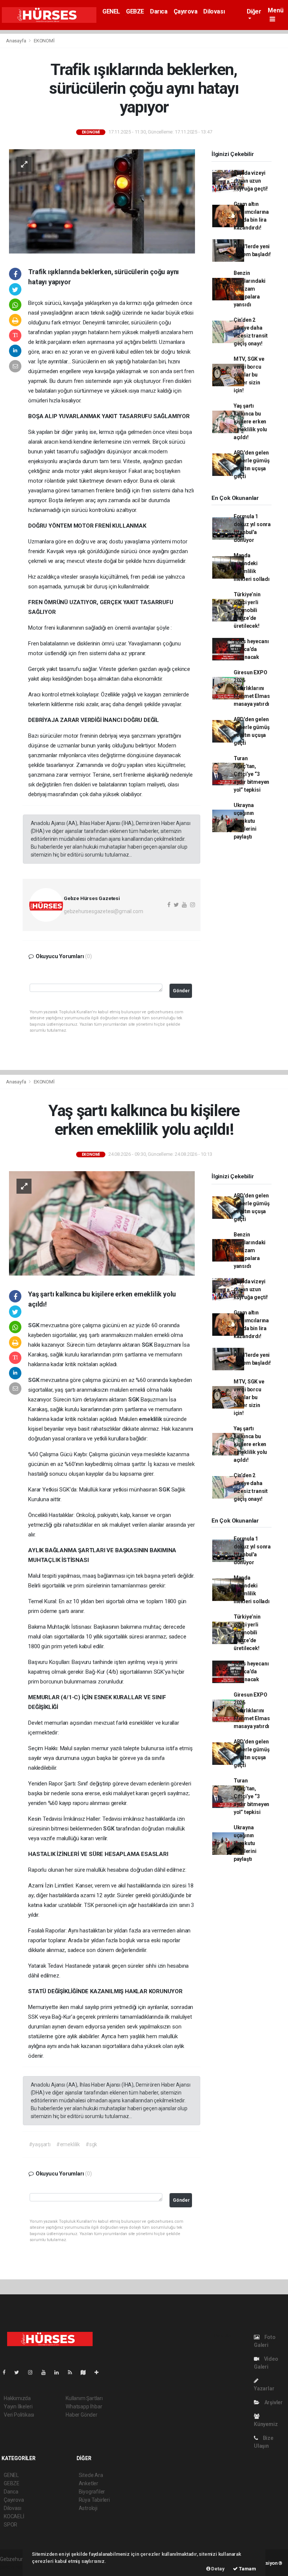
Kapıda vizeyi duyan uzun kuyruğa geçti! (251, 181)
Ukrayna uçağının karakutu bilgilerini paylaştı (245, 821)
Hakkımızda (17, 2398)
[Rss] (73, 2372)
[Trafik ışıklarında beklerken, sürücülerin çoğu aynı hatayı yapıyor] (102, 201)
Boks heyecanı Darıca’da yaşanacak (251, 649)
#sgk (91, 2144)
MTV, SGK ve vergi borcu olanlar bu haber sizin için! (249, 375)
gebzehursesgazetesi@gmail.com (103, 911)
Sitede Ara (91, 2475)
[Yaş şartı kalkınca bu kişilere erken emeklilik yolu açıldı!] (102, 1223)
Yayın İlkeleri (18, 2406)
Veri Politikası (19, 2415)
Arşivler (273, 2402)
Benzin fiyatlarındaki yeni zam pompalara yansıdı (250, 289)
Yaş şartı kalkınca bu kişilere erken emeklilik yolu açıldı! (250, 422)
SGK (34, 1325)
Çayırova (186, 11)
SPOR (10, 2525)
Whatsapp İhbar (84, 2406)
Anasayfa (16, 41)
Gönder (181, 991)
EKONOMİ (44, 41)
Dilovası (214, 11)
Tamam (247, 2569)
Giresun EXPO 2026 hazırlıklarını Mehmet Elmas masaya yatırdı (252, 688)
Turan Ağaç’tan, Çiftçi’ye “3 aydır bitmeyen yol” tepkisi (251, 774)
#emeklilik (68, 2144)
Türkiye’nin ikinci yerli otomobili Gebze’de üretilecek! (247, 610)
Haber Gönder (82, 2415)
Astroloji (88, 2508)
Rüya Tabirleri (94, 2500)
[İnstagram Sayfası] (33, 2372)
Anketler (88, 2483)
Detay (217, 2569)
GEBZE (135, 11)
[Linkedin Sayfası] (60, 2372)
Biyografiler (92, 2492)
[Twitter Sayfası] (20, 2372)
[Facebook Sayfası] (7, 2372)
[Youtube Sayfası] (46, 2372)
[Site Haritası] (86, 2372)
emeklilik (151, 1419)
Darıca (159, 11)
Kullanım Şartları (84, 2398)
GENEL (111, 11)
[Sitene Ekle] (100, 2372)
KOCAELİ (14, 2516)
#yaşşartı (40, 2144)
